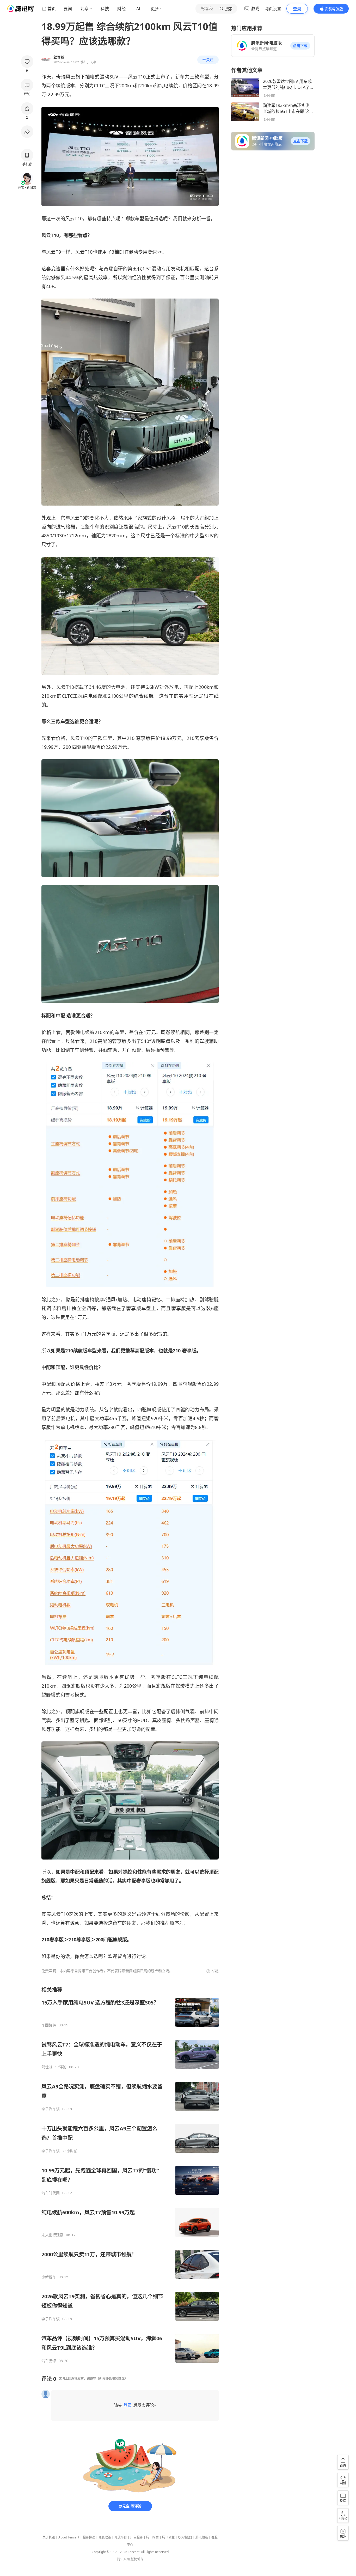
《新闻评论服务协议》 (112, 2378)
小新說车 (49, 2277)
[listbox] (130, 2175)
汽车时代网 (51, 2193)
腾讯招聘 (152, 2537)
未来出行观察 (52, 2235)
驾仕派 (47, 2067)
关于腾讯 (49, 2537)
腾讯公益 (168, 2537)
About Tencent (69, 2537)
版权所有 (137, 2559)
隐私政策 (105, 2537)
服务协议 (89, 2537)
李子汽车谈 (51, 2109)
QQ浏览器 (185, 2537)
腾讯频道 (202, 2537)
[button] (300, 46)
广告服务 (137, 2537)
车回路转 (49, 2025)
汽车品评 (49, 2361)
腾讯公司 (124, 2559)
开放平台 (121, 2537)
